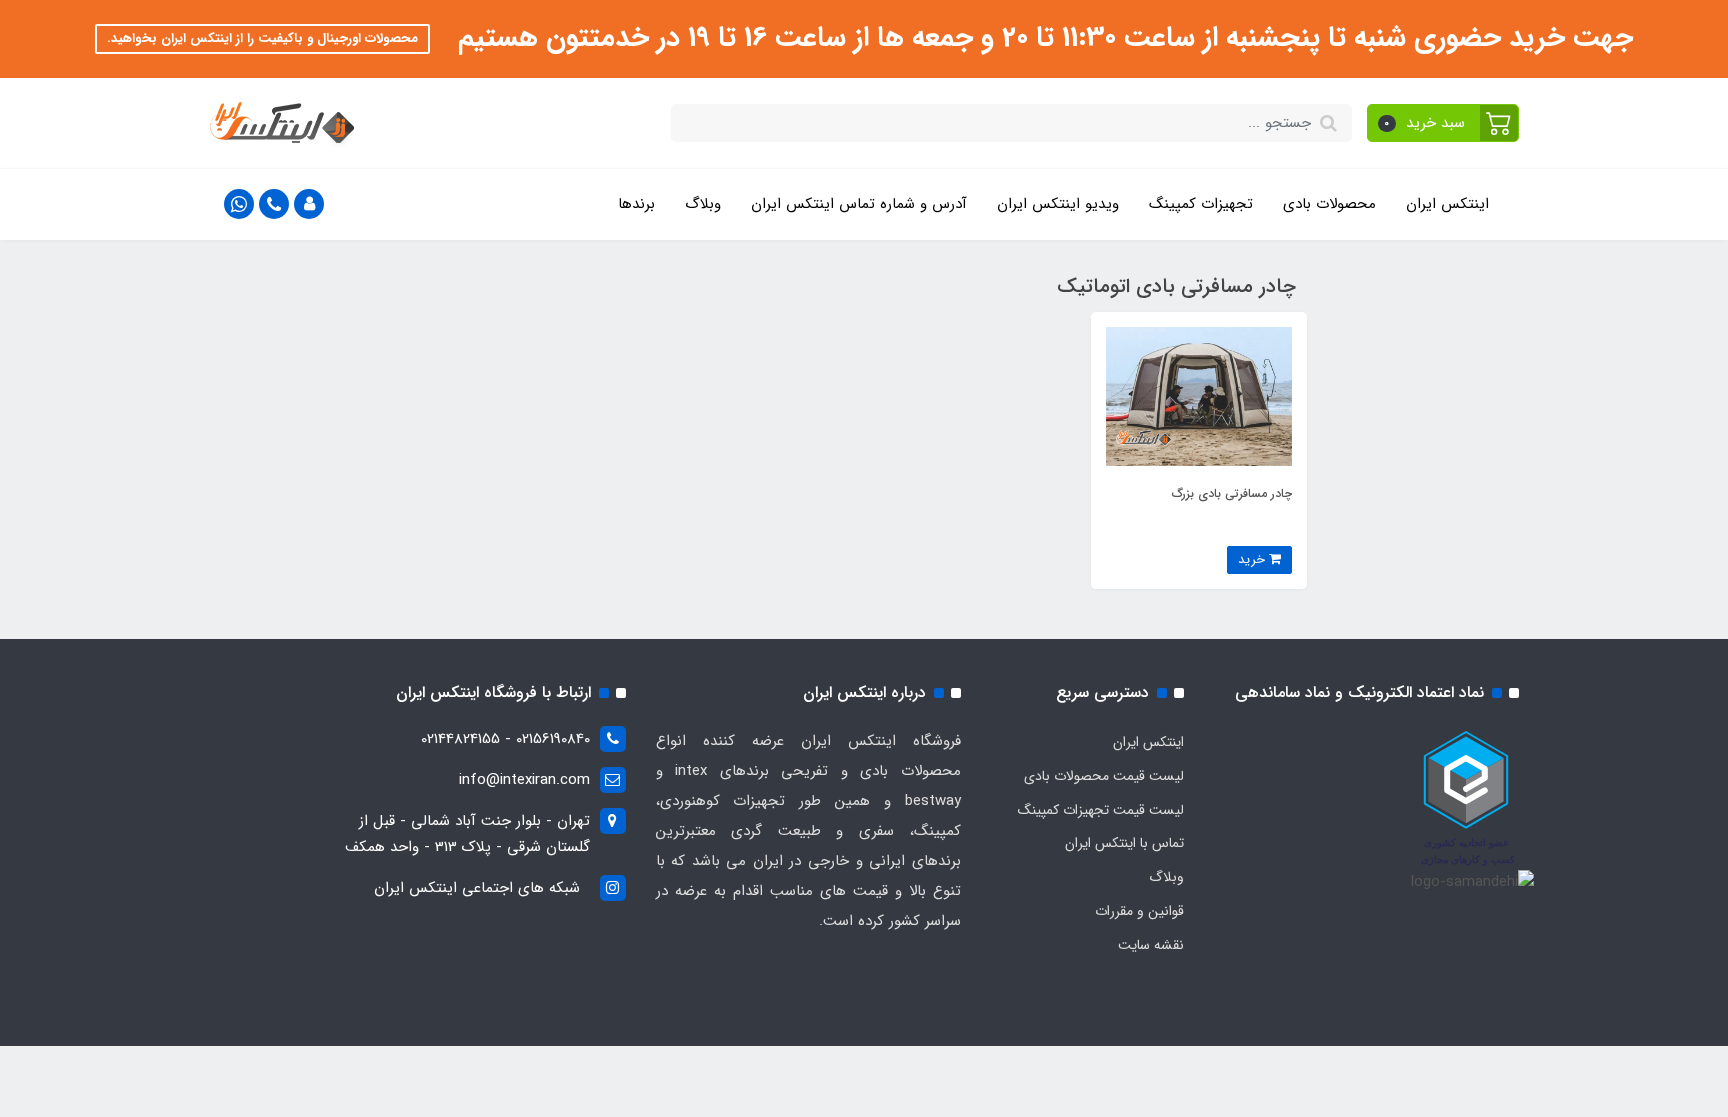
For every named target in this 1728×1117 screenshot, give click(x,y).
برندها (636, 204)
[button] (1443, 123)
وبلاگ (703, 204)
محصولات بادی (1329, 204)
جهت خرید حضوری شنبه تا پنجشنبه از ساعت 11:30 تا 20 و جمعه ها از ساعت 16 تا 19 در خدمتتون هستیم (1041, 38)
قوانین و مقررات (1139, 911)
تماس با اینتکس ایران (1124, 843)
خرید (1253, 559)
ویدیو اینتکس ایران (1058, 204)
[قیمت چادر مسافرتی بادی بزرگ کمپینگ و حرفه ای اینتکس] (1198, 396)
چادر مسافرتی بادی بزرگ (1232, 493)
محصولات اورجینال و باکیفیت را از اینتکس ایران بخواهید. (262, 38)
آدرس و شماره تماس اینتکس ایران (859, 204)
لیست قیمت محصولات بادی (1104, 776)
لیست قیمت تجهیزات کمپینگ (1101, 810)
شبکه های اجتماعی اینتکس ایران (477, 888)
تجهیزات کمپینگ (1201, 204)
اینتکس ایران (1447, 204)
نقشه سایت (1151, 945)
